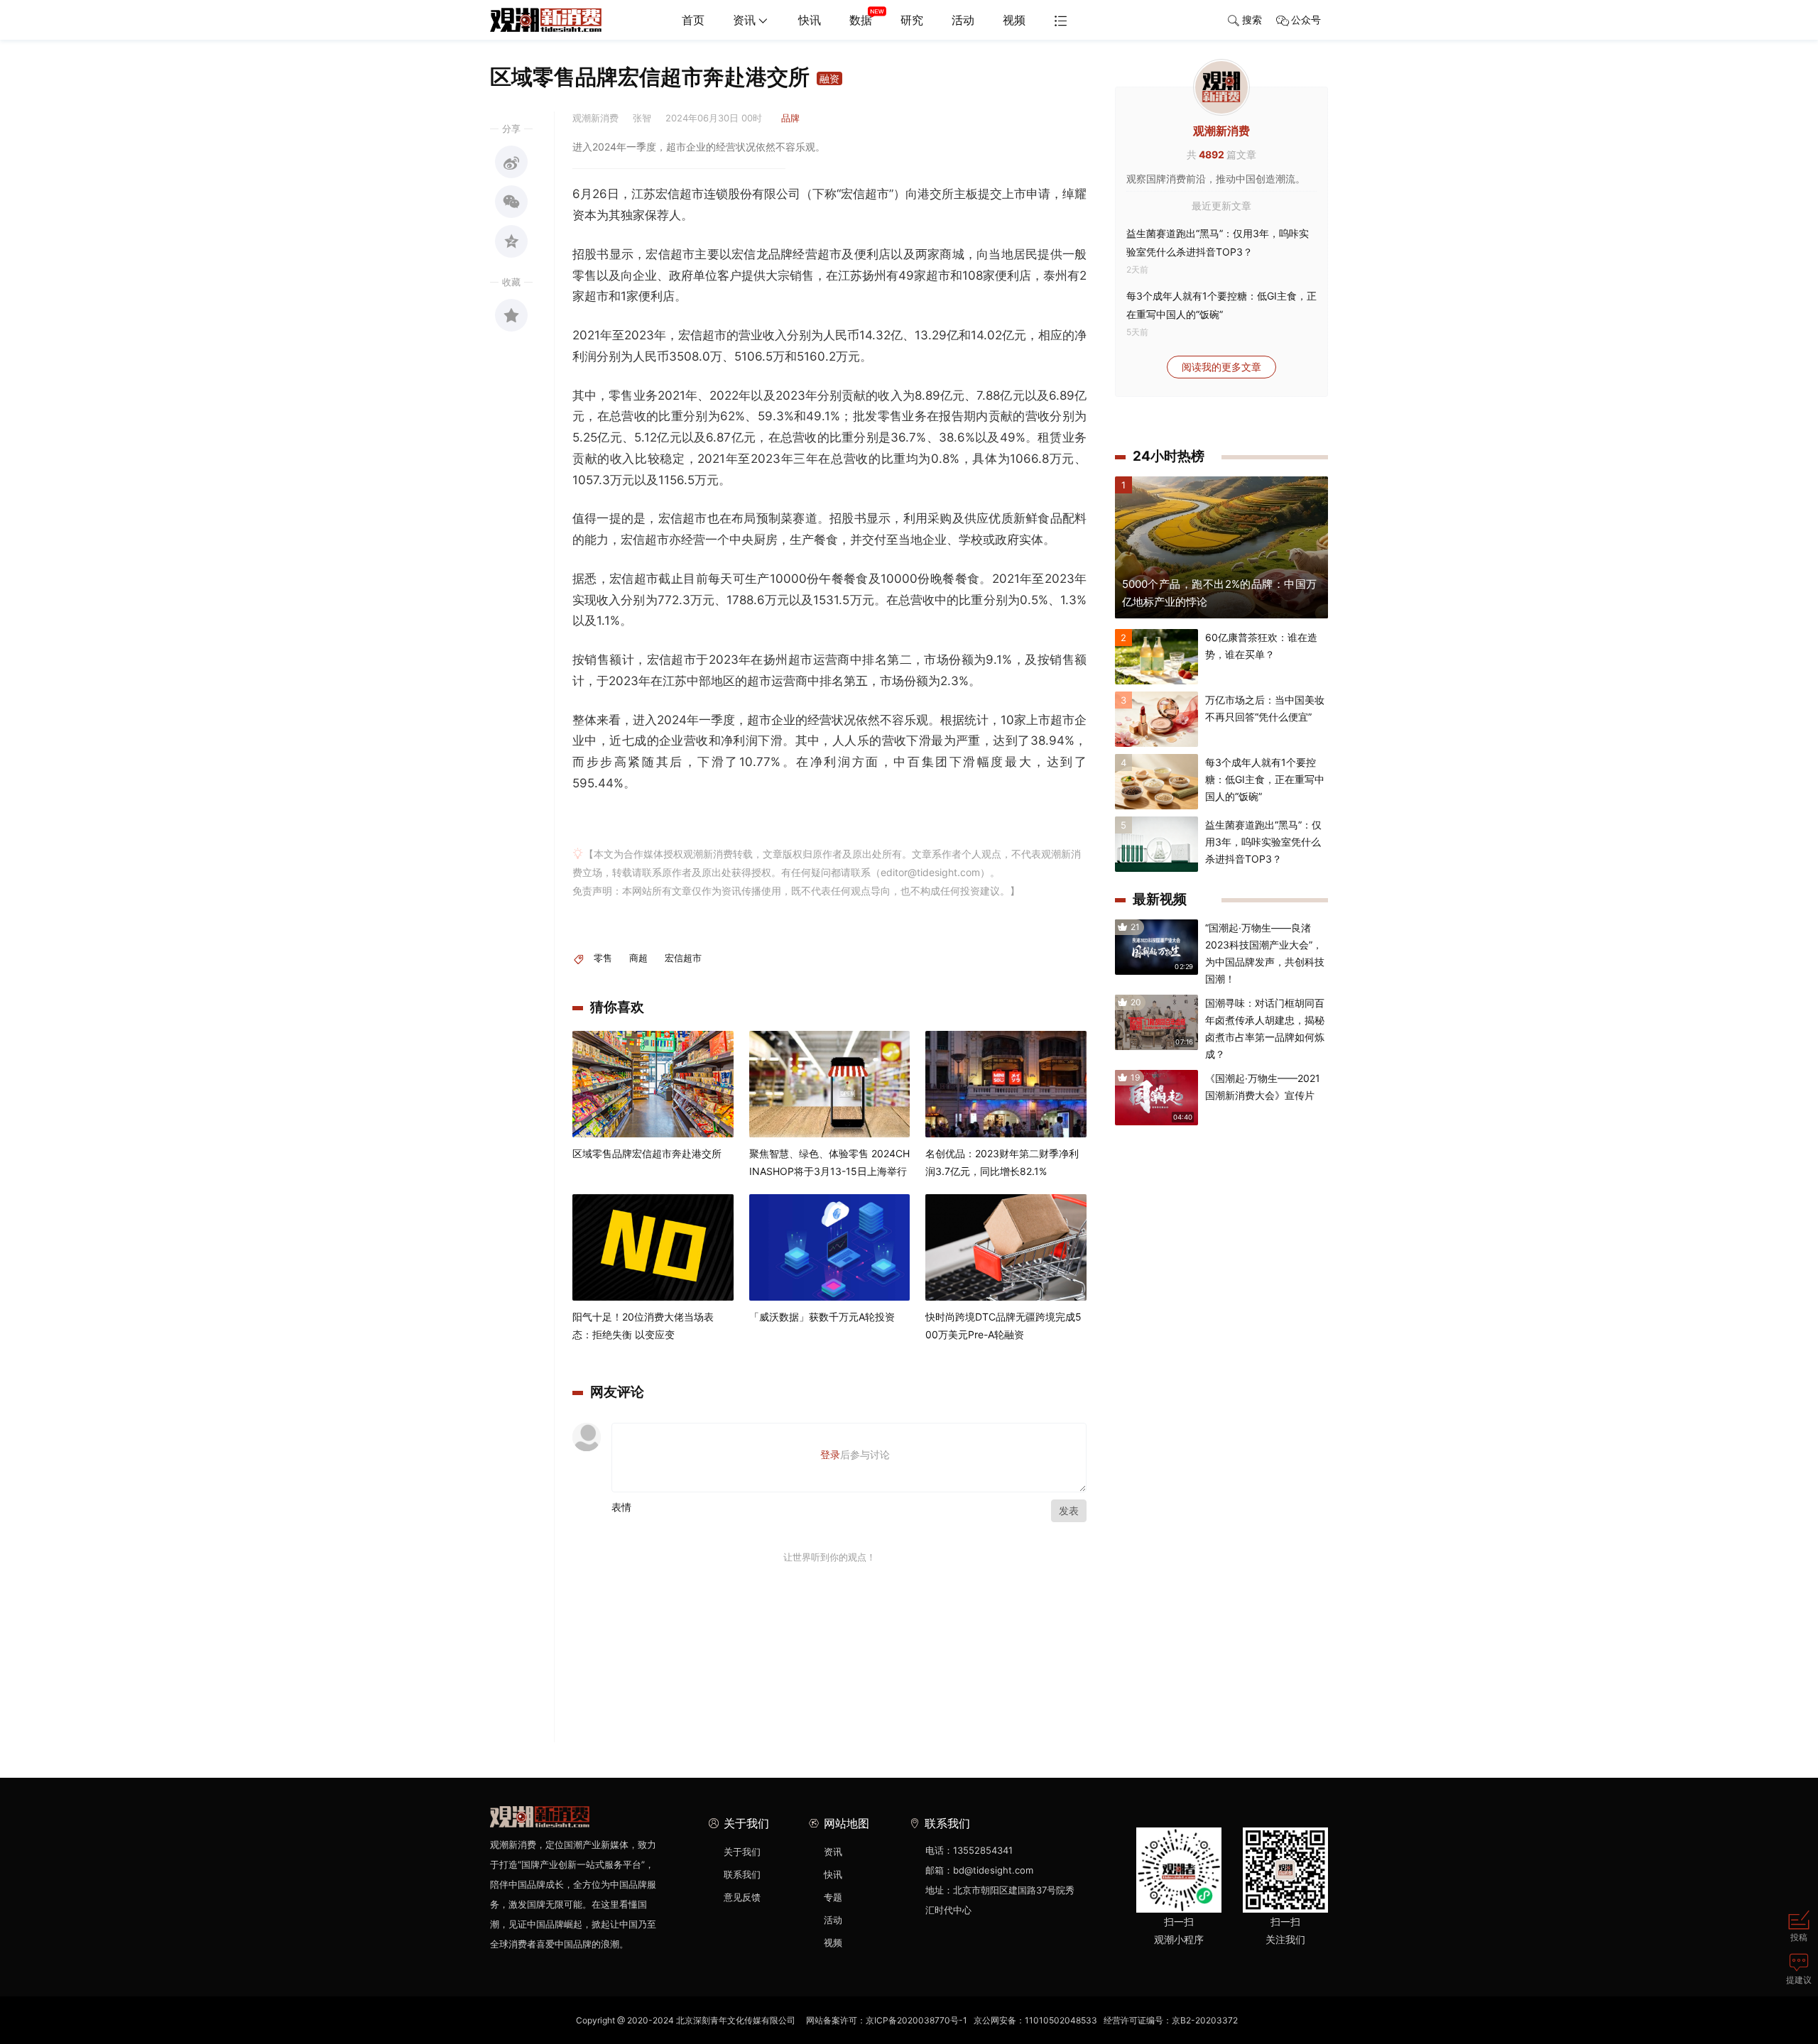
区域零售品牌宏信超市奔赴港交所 (647, 1153)
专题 (833, 1897)
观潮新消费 (1221, 131)
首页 (693, 20)
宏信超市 (683, 958)
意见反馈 (742, 1897)
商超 (638, 958)
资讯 (744, 20)
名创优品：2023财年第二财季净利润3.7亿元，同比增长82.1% (1002, 1162)
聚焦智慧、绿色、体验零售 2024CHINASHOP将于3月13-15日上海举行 (829, 1162)
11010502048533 (1061, 2020)
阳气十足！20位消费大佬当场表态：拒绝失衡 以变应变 (643, 1326)
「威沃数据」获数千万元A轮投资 (822, 1317)
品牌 (790, 118)
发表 (1069, 1510)
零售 (603, 958)
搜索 (1252, 20)
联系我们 (742, 1874)
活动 (963, 20)
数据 (861, 20)
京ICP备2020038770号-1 (916, 2020)
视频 (1014, 20)
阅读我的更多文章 (1221, 367)
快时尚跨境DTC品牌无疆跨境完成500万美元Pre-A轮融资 (1003, 1326)
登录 (830, 1454)
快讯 (810, 20)
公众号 (1306, 20)
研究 (912, 20)
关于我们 (742, 1852)
